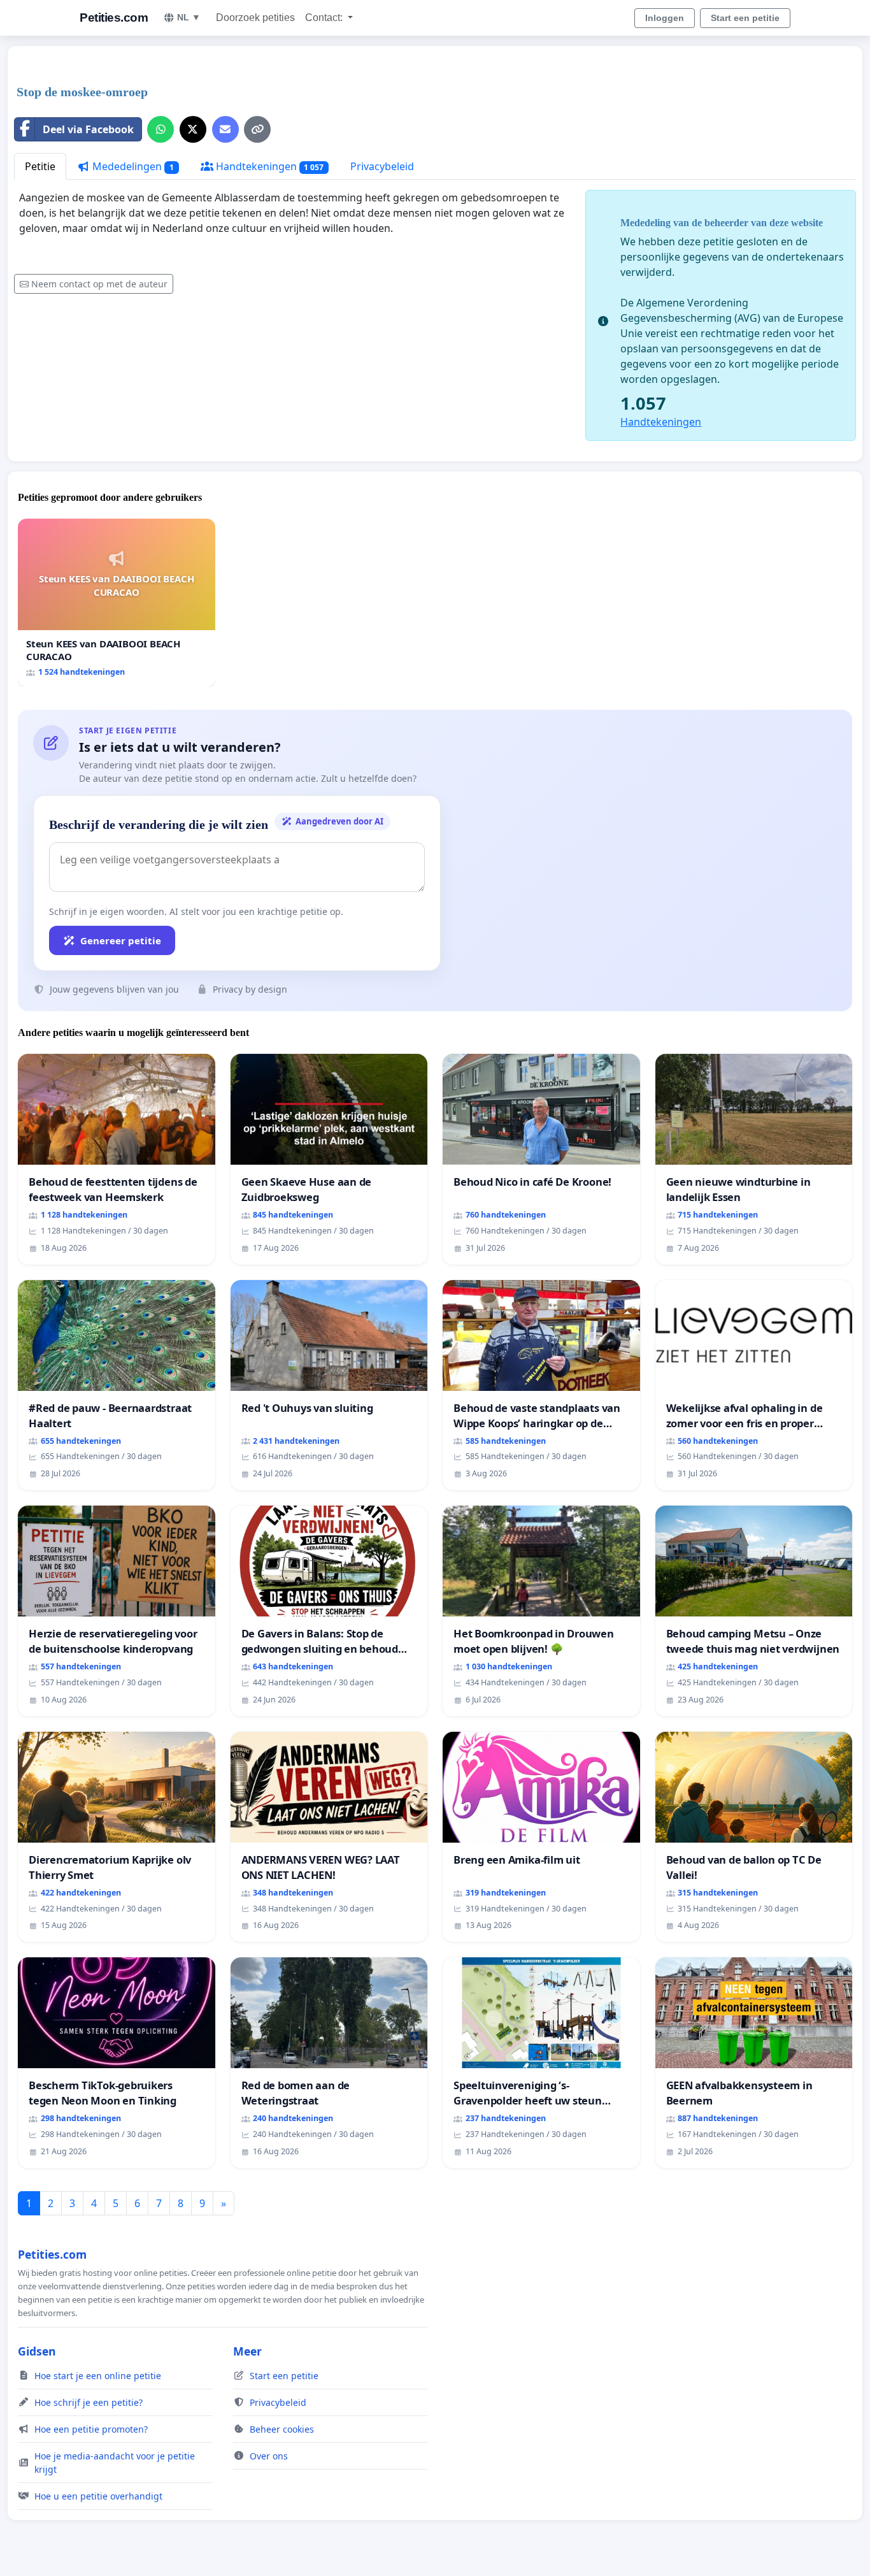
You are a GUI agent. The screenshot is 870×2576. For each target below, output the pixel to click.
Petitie (40, 166)
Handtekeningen (269, 166)
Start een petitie (745, 18)
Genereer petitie (121, 940)
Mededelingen (132, 166)
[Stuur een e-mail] (225, 129)
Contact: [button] (325, 18)
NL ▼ (189, 17)
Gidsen (37, 2351)
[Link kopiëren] (257, 129)
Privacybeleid (382, 166)
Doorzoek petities (255, 18)
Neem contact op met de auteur (99, 284)
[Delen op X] (193, 129)
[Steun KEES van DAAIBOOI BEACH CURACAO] (117, 602)
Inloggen (665, 18)
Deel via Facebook (88, 129)
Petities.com (114, 18)
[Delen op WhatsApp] (160, 129)
